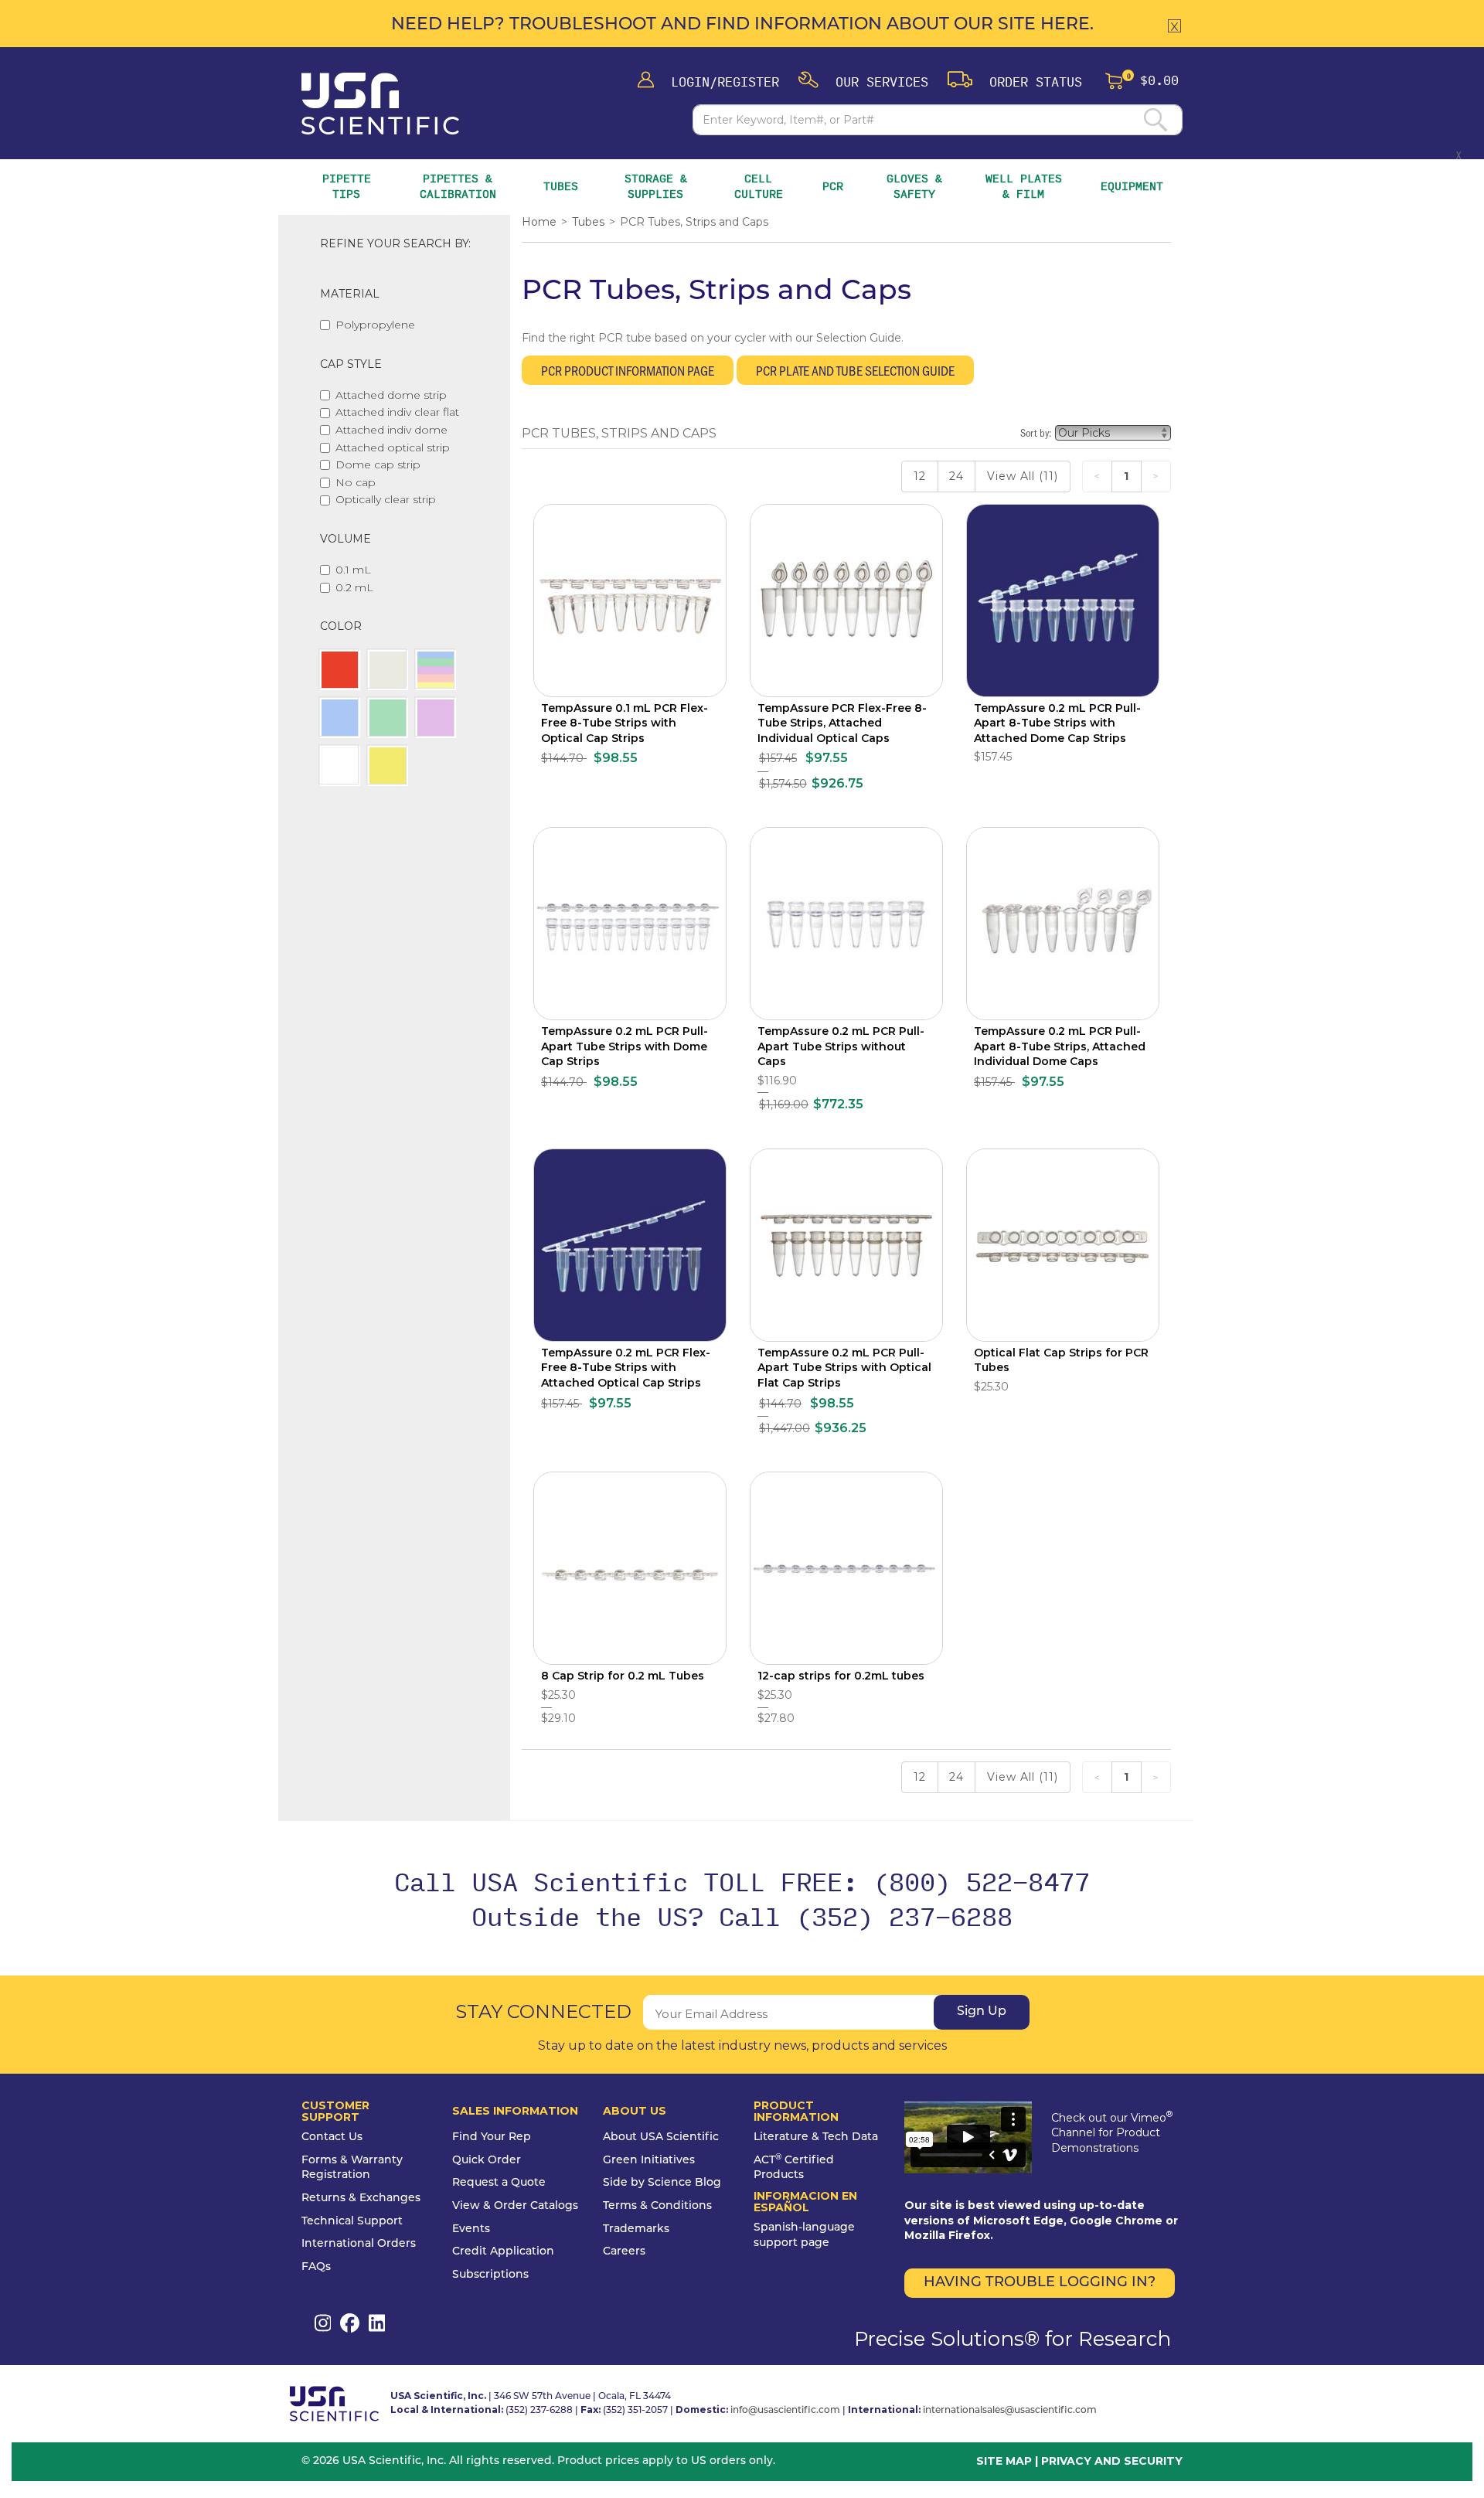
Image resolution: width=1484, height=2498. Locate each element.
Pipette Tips (347, 186)
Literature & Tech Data (816, 2137)
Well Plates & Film (1024, 186)
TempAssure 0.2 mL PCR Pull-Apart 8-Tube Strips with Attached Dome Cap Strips (1057, 723)
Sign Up (982, 2012)
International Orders (359, 2244)
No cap (356, 482)
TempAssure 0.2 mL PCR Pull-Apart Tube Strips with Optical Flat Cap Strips (844, 1368)
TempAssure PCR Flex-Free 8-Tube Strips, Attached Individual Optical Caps (842, 723)
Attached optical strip (393, 448)
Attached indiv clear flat (397, 412)
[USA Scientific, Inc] (380, 104)
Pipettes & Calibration (460, 186)
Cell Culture (759, 186)
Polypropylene (375, 325)
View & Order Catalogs (515, 2206)
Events (471, 2229)
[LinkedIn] (377, 2323)
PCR (833, 186)
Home (539, 222)
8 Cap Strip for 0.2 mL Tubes (623, 1676)
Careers (624, 2252)
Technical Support (352, 2222)
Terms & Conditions (657, 2206)
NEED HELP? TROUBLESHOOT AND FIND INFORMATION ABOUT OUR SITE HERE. (742, 25)
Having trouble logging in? (1040, 2283)
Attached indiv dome (391, 430)
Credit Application (503, 2252)
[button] (863, 81)
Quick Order (487, 2161)
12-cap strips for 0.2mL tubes (841, 1676)
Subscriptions (490, 2275)
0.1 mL (353, 570)
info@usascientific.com (785, 2411)
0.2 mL (354, 587)
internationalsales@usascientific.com (1010, 2411)
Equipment (1132, 186)
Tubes (561, 186)
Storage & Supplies (659, 186)
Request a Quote (499, 2183)
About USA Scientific (661, 2137)
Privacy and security (1112, 2461)
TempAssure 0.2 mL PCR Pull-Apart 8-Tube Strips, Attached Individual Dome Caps (1060, 1046)
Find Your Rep (492, 2137)
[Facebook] (350, 2323)
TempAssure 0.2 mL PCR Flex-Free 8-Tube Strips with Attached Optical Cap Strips (626, 1368)
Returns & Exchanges (361, 2199)
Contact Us (332, 2137)
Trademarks (636, 2229)
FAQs (316, 2267)
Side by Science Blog (662, 2183)
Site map (1004, 2461)
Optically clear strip (386, 499)
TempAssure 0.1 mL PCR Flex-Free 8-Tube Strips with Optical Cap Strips (625, 723)
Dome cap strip (378, 465)
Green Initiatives (649, 2161)
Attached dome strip (391, 395)
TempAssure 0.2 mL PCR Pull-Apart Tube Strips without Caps (841, 1046)
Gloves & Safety (916, 186)
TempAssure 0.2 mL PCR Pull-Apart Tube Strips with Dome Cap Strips (625, 1046)
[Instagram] (323, 2323)
